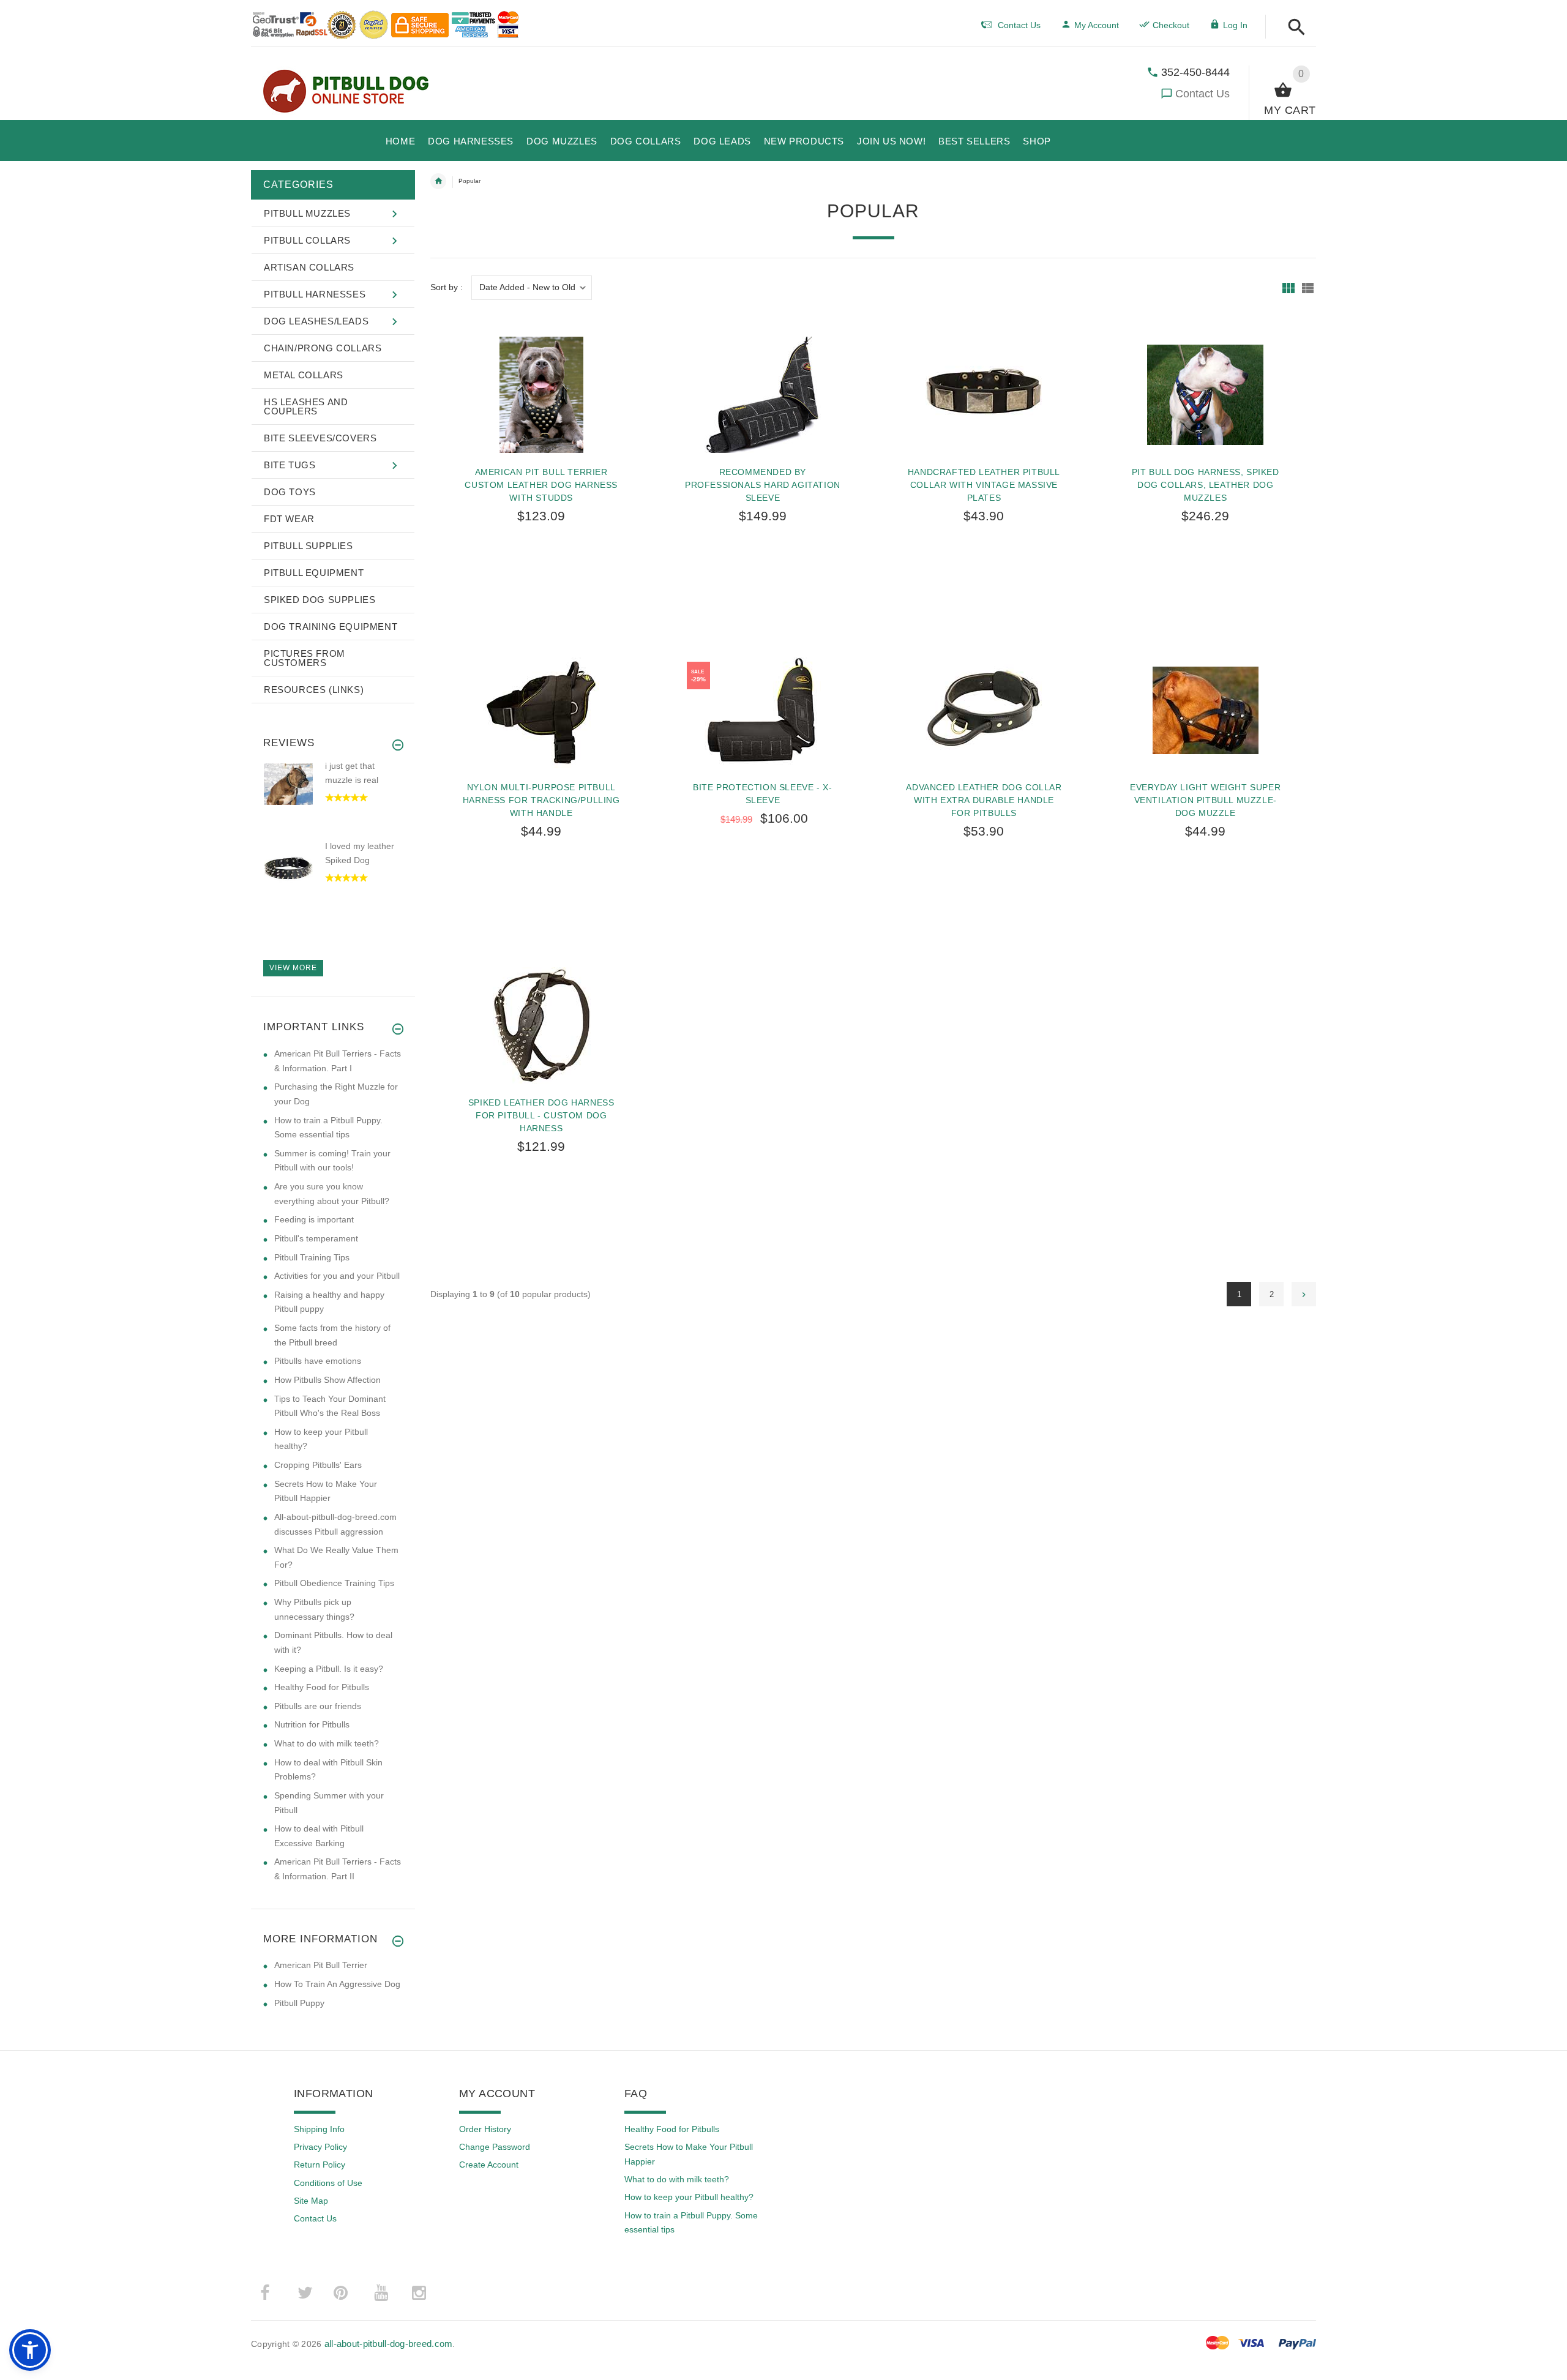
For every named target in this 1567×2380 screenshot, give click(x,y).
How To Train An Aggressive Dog (337, 1984)
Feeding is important (314, 1219)
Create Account (489, 2165)
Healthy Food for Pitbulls (322, 1687)
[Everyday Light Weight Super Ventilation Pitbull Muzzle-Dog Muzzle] (1205, 710)
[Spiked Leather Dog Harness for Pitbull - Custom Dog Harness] (541, 1025)
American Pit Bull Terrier (321, 1965)
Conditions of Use (328, 2183)
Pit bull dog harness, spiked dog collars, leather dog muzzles (1206, 485)
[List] (1308, 288)
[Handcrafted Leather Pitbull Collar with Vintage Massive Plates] (984, 395)
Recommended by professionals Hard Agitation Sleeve (763, 485)
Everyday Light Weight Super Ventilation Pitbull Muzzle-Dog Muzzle (1205, 800)
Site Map (311, 2201)
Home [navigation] (438, 181)
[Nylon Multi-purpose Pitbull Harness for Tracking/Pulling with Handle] (541, 710)
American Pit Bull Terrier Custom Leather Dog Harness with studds (541, 485)
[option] (333, 800)
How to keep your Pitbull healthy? (689, 2197)
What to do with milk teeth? (327, 1743)
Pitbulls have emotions (318, 1361)
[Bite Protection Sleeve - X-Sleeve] (763, 710)
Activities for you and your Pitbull (337, 1276)
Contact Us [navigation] (1019, 25)
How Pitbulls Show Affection (327, 1380)
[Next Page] (1304, 1294)
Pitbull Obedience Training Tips (334, 1583)
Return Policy (320, 2165)
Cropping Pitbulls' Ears (318, 1465)
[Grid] (1288, 288)
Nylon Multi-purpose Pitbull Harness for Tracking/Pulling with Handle (541, 800)
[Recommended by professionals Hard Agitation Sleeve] (763, 395)
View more (293, 968)
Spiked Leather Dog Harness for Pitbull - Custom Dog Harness (541, 1115)
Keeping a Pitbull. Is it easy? (329, 1669)
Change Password (495, 2147)
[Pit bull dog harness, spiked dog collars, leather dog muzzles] (1205, 395)
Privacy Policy (320, 2147)
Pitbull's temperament (316, 1238)
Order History (485, 2129)
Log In (1235, 25)
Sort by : (447, 287)
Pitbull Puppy (299, 2003)
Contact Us (1202, 94)
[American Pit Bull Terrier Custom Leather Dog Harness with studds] (541, 395)
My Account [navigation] (1097, 25)
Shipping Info (319, 2129)
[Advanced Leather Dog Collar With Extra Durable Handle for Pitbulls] (984, 710)
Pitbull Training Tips (312, 1257)
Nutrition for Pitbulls (312, 1724)
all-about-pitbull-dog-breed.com (389, 2344)
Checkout (1171, 25)
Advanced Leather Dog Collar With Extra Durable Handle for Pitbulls (984, 800)
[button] (1293, 28)
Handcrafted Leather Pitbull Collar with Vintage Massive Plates (984, 485)
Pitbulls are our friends (318, 1706)
